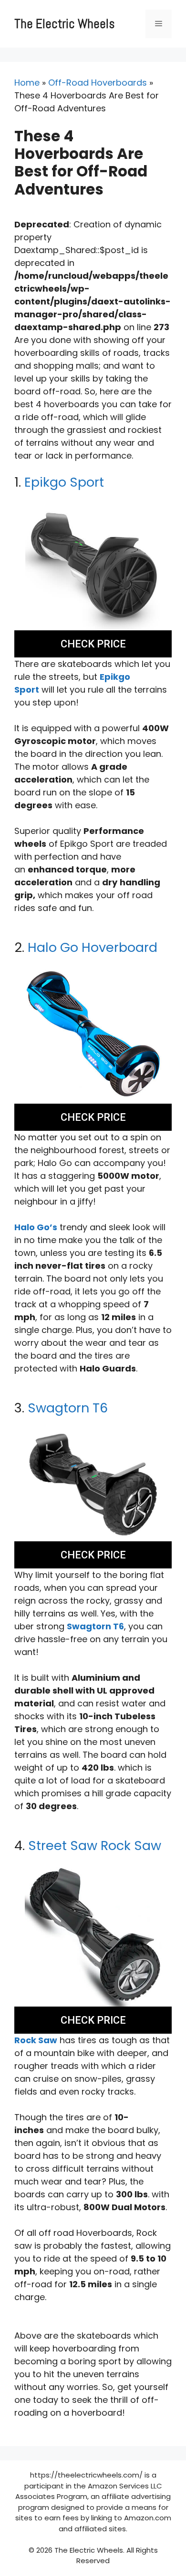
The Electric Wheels (64, 24)
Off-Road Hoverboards (98, 83)
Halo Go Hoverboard (93, 947)
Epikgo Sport (64, 482)
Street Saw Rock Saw (95, 1846)
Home (27, 83)
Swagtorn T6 (68, 1408)
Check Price (93, 644)
